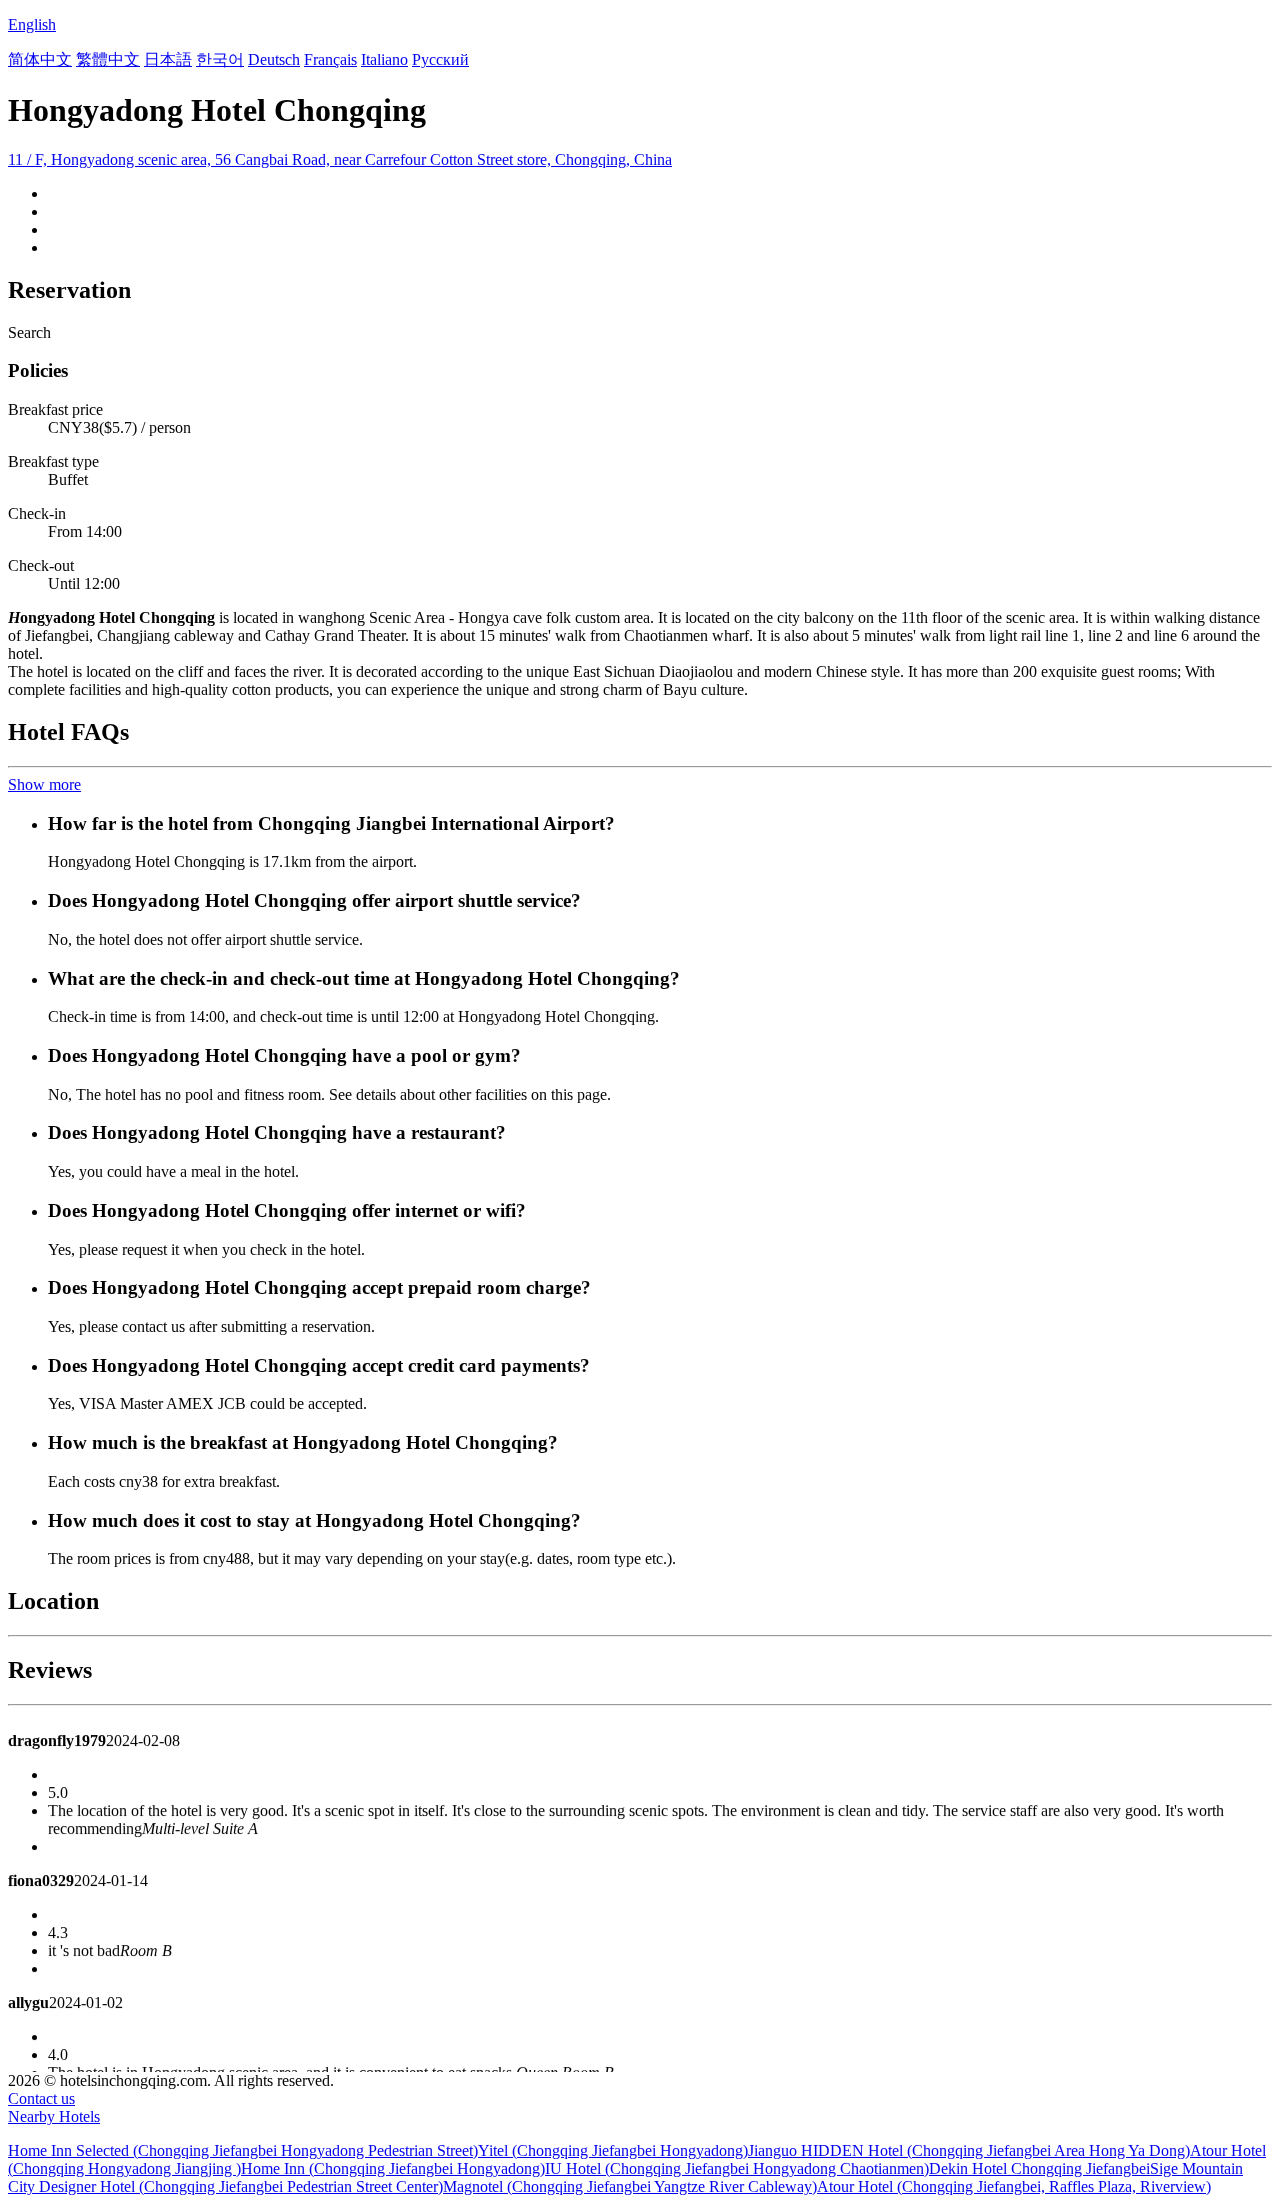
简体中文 (40, 59)
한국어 (220, 59)
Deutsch (274, 59)
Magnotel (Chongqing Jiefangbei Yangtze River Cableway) (630, 2186)
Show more (44, 784)
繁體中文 (108, 59)
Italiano (384, 59)
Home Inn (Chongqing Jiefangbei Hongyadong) (393, 2168)
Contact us (41, 2098)
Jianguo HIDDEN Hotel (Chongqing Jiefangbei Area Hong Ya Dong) (969, 2150)
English (32, 24)
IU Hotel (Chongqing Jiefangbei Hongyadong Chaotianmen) (737, 2168)
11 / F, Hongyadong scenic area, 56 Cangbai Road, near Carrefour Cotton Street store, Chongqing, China (340, 159)
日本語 (168, 59)
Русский (440, 59)
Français (330, 59)
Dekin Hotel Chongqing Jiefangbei (1039, 2168)
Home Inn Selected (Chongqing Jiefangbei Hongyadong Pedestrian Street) (243, 2150)
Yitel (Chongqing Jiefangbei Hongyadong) (613, 2150)
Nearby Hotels (54, 2116)
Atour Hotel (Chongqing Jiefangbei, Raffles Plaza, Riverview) (1014, 2186)
